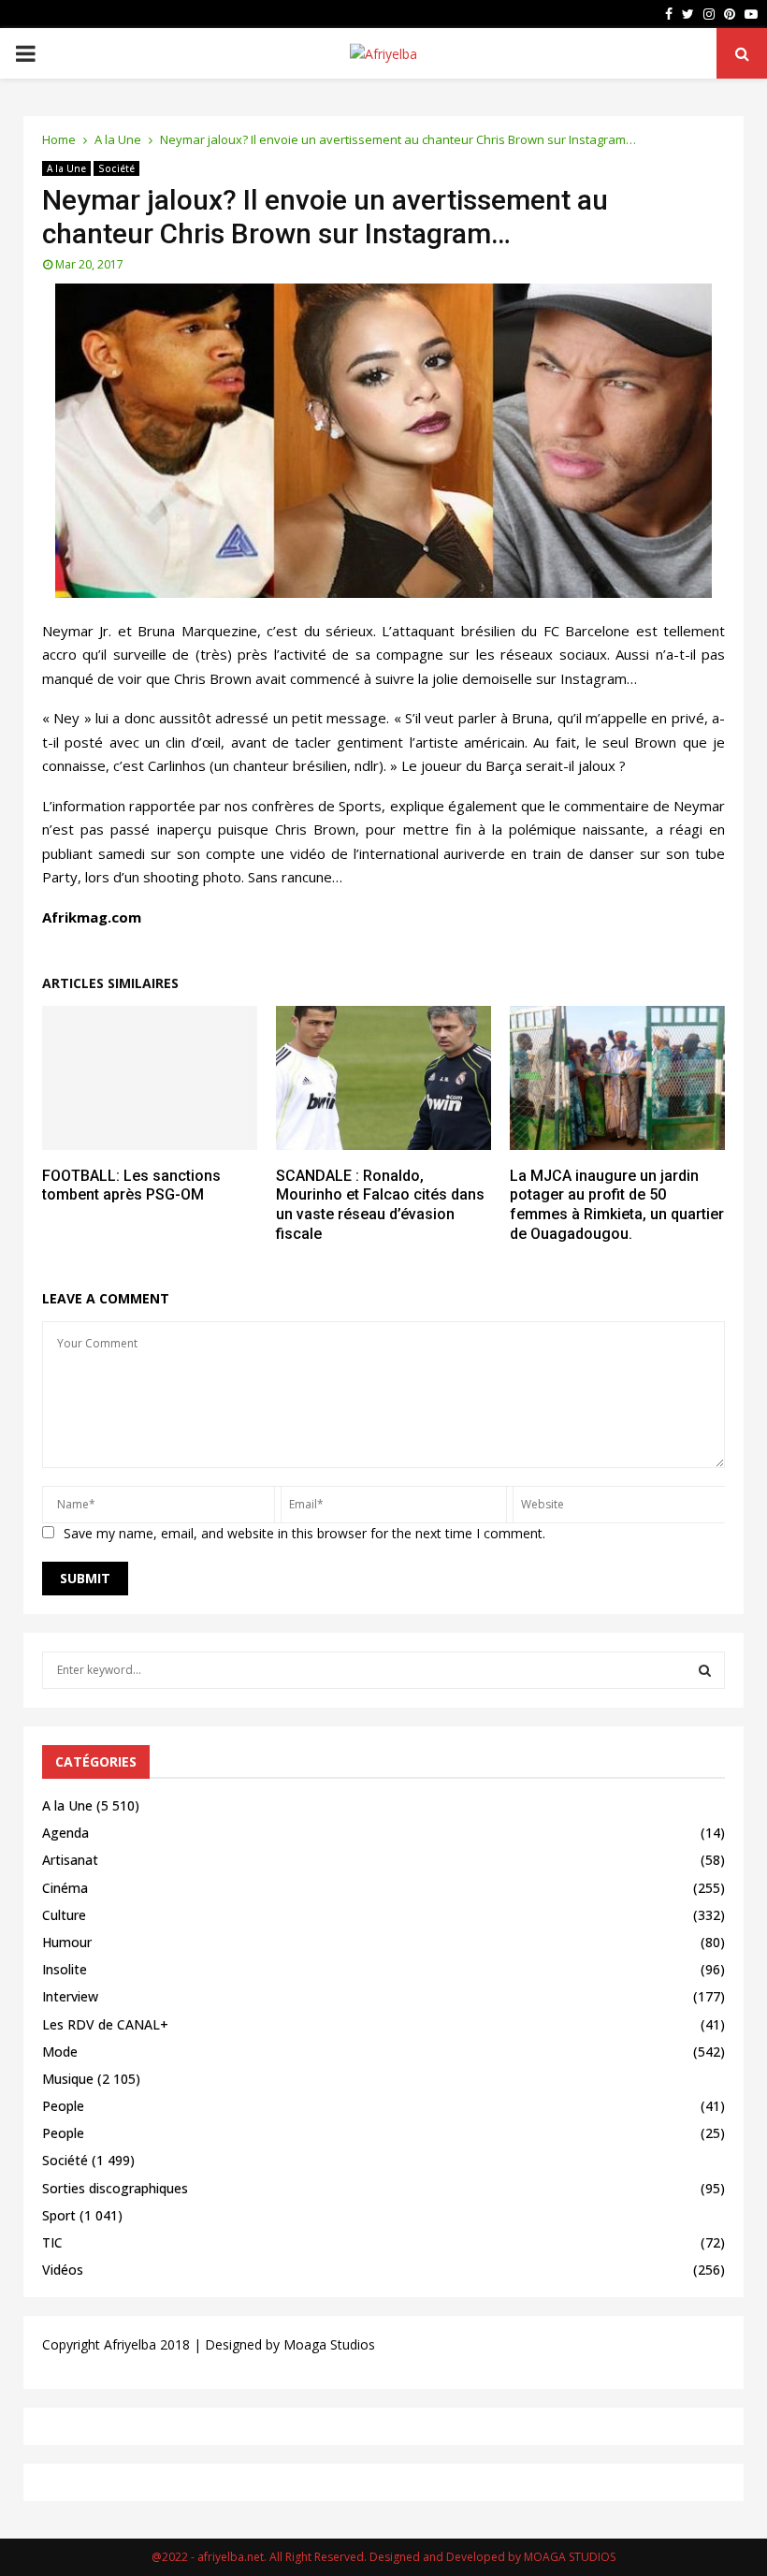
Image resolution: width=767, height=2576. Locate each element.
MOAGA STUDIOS (570, 2557)
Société (116, 168)
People (63, 2106)
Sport (59, 2215)
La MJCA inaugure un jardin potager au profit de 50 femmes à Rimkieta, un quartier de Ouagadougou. (617, 1205)
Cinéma (65, 1888)
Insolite (65, 1969)
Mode (60, 2052)
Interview (70, 1996)
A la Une (66, 168)
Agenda (65, 1833)
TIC (52, 2242)
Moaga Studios (329, 2344)
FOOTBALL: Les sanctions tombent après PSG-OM (131, 1186)
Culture (64, 1915)
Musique (68, 2079)
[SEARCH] (705, 1670)
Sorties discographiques (115, 2188)
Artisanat (70, 1860)
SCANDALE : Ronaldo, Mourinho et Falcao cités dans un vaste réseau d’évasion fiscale (380, 1205)
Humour (67, 1942)
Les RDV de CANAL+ (105, 2024)
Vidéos (63, 2270)
